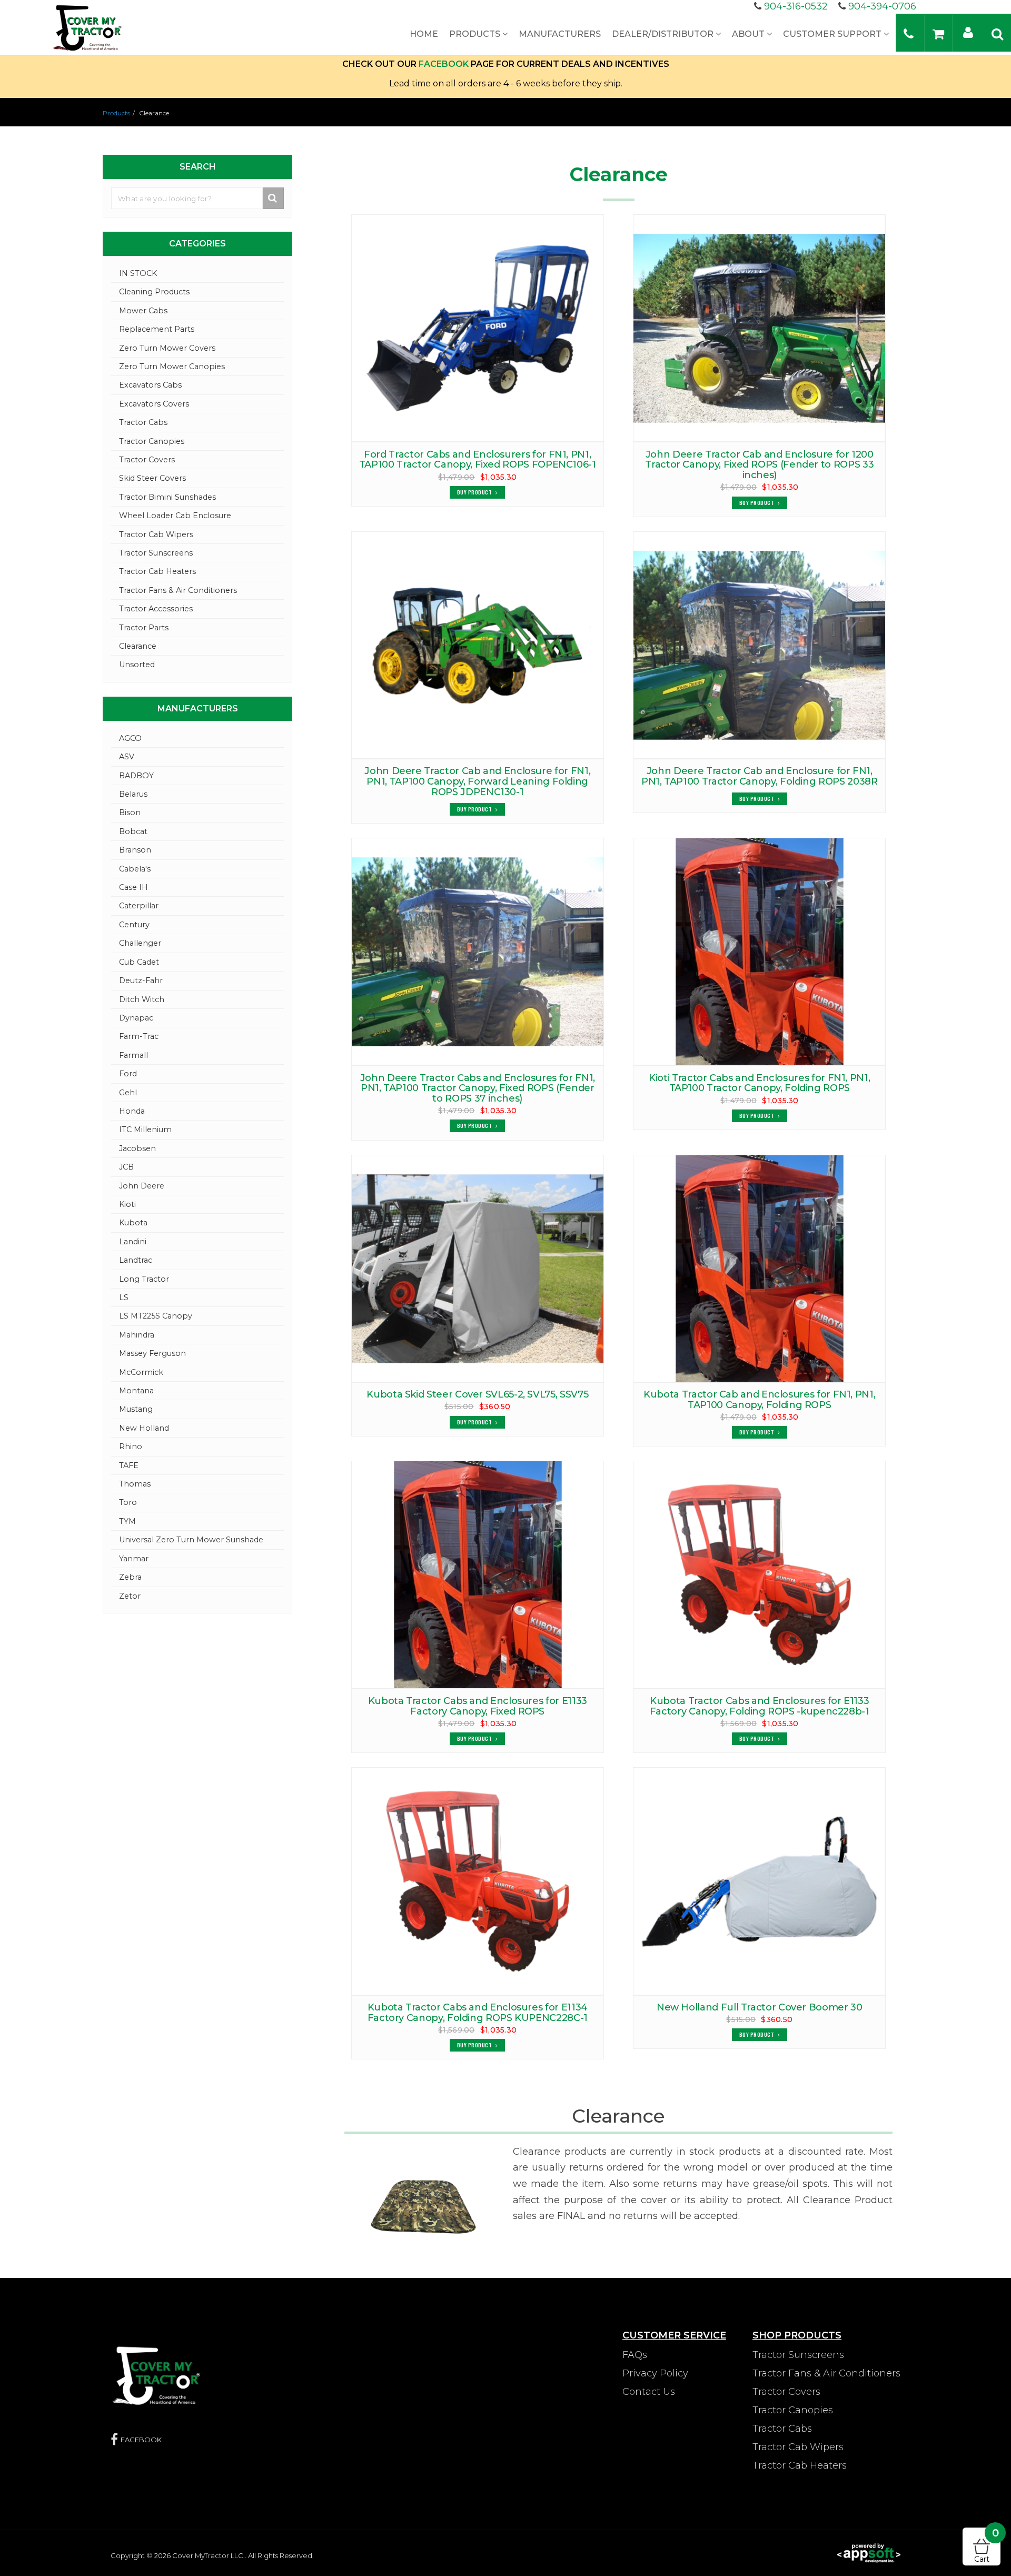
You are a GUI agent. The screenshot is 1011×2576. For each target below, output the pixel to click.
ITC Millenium (145, 1130)
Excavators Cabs (150, 385)
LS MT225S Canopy (156, 1316)
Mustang (136, 1409)
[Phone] (909, 33)
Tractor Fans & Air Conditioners (178, 590)
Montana (136, 1391)
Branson (135, 850)
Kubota (133, 1223)
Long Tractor (144, 1279)
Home (424, 34)
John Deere (142, 1186)
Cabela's (135, 869)
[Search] (997, 33)
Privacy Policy (655, 2373)
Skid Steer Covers (152, 478)
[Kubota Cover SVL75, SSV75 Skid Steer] (478, 1269)
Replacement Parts (157, 329)
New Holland (144, 1428)
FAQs (635, 2355)
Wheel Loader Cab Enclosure (175, 516)
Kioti (127, 1204)
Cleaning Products (154, 292)
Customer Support (833, 34)
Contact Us (649, 2392)
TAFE (129, 1465)
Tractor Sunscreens (156, 553)
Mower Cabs (143, 311)
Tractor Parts (144, 628)
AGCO (130, 738)
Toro (128, 1502)
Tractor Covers (147, 460)
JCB (126, 1167)
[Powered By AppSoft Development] (869, 2552)
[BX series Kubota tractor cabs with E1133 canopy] (478, 1574)
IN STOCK (138, 273)
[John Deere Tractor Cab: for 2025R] (478, 645)
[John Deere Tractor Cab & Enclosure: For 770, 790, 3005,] (478, 952)
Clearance (138, 646)
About (749, 34)
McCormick (141, 1372)
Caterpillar (139, 906)
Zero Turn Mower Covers (167, 348)
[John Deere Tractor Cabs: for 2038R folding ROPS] (759, 645)
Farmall (133, 1055)
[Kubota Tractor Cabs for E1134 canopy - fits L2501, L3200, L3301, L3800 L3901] (478, 1881)
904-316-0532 (796, 6)
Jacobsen (137, 1148)
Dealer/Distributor (664, 34)
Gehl (128, 1093)
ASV (127, 757)
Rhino (131, 1446)
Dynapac (136, 1018)
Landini (133, 1242)
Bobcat (133, 831)
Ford (128, 1074)
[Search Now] (274, 198)
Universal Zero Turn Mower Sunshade (191, 1540)
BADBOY (136, 776)
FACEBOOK (444, 64)
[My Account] (968, 32)
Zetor (130, 1596)
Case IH (133, 887)
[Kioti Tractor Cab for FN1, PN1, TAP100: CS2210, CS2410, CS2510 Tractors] (759, 952)
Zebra (130, 1577)
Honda (132, 1111)
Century (134, 925)
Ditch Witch (142, 999)
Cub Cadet (139, 962)
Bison (130, 813)
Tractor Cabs (143, 422)
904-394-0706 (882, 6)
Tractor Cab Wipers (156, 534)
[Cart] (938, 33)
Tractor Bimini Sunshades (167, 497)
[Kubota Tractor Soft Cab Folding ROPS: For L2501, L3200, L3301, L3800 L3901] (759, 1574)
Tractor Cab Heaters (157, 571)
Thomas (135, 1484)
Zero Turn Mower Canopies (172, 366)
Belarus (133, 794)
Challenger (140, 943)
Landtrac (136, 1260)
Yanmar (134, 1559)
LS (124, 1297)
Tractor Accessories (156, 609)
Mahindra (137, 1335)
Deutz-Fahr (141, 980)
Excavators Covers (154, 404)
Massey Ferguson (152, 1353)
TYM (127, 1521)
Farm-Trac (139, 1036)
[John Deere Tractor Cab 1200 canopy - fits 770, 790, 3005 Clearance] (759, 328)
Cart (987, 2546)
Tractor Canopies (152, 441)
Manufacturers (560, 34)
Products (476, 34)
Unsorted (137, 665)
